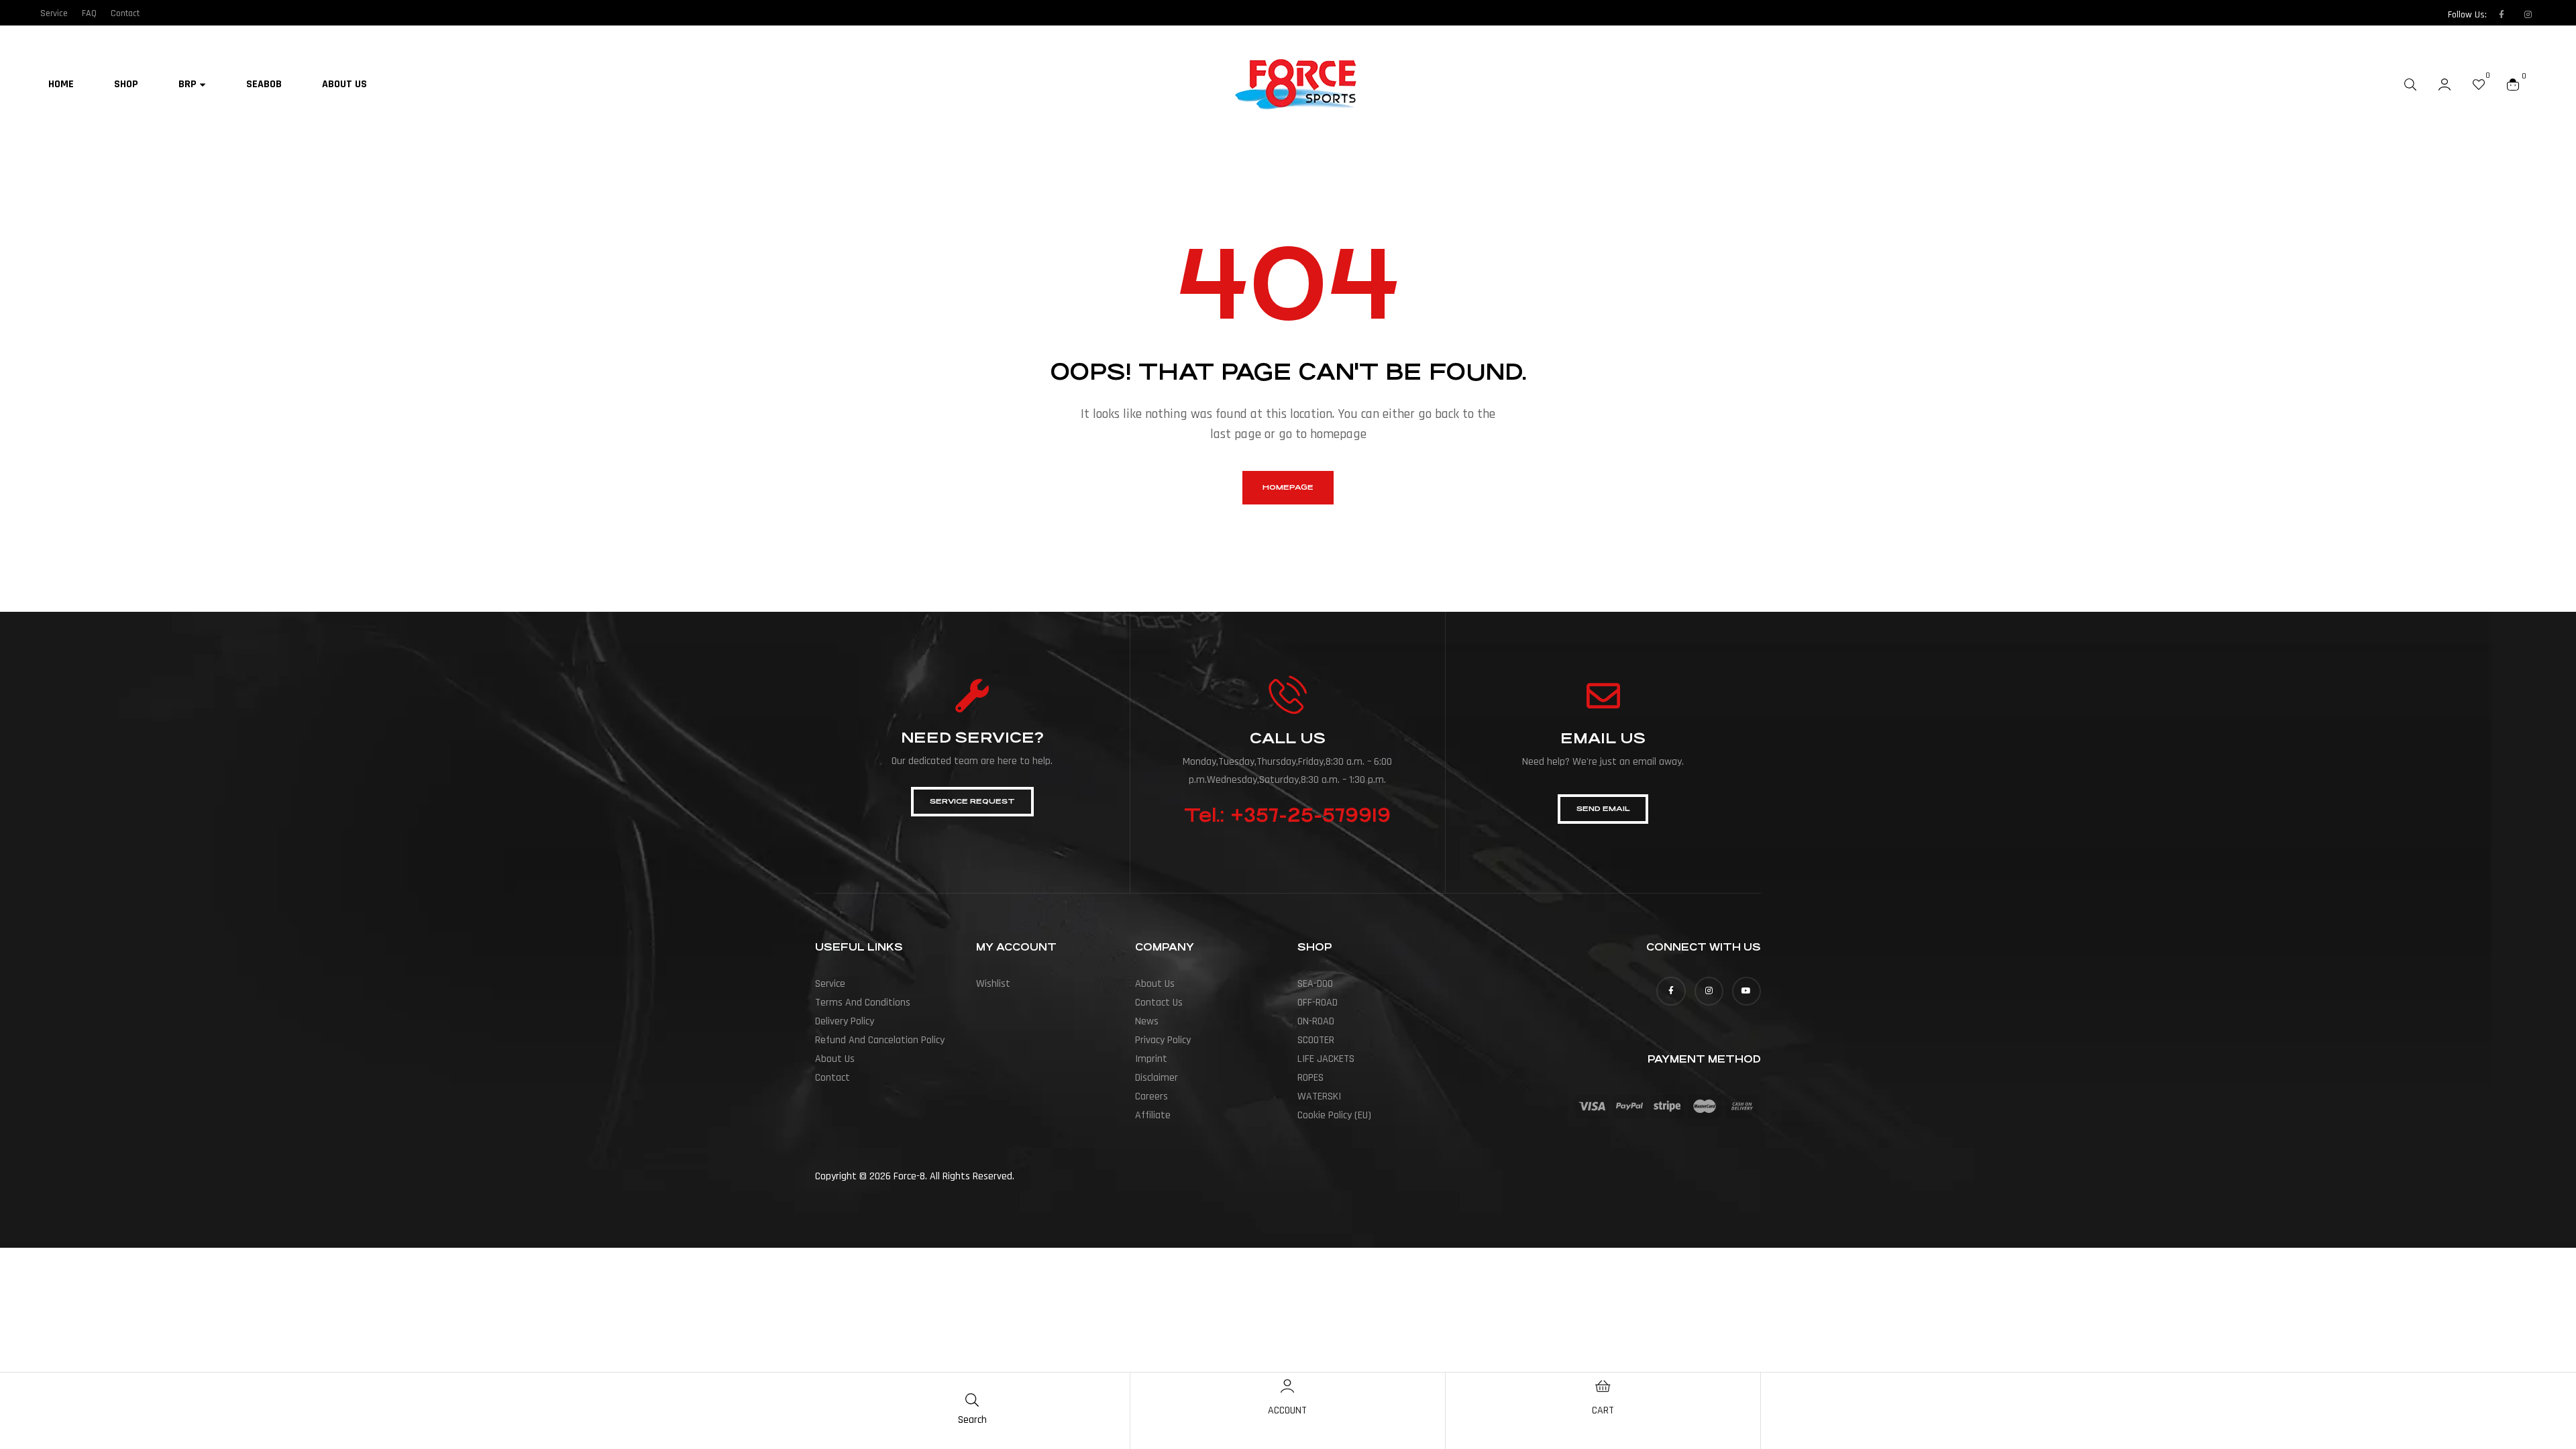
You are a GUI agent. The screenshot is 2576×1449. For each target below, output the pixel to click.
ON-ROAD (1316, 1021)
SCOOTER (1316, 1040)
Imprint (1151, 1059)
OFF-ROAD (1318, 1003)
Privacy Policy (1163, 1040)
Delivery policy (845, 1021)
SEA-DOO (1315, 984)
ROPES (1310, 1078)
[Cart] (1603, 1386)
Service (830, 984)
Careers (1151, 1096)
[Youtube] (1747, 991)
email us (1603, 738)
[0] (2479, 84)
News (1147, 1021)
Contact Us (1159, 1003)
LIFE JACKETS (1326, 1059)
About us (835, 1059)
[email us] (1603, 696)
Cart (1603, 1410)
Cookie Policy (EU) (1334, 1115)
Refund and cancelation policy (880, 1040)
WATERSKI (1319, 1096)
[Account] (1287, 1386)
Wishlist (993, 984)
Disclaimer (1157, 1078)
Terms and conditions (863, 1003)
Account (1287, 1410)
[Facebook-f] (2502, 15)
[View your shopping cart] (2513, 84)
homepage (1288, 487)
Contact (833, 1078)
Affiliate (1153, 1115)
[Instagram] (2528, 15)
